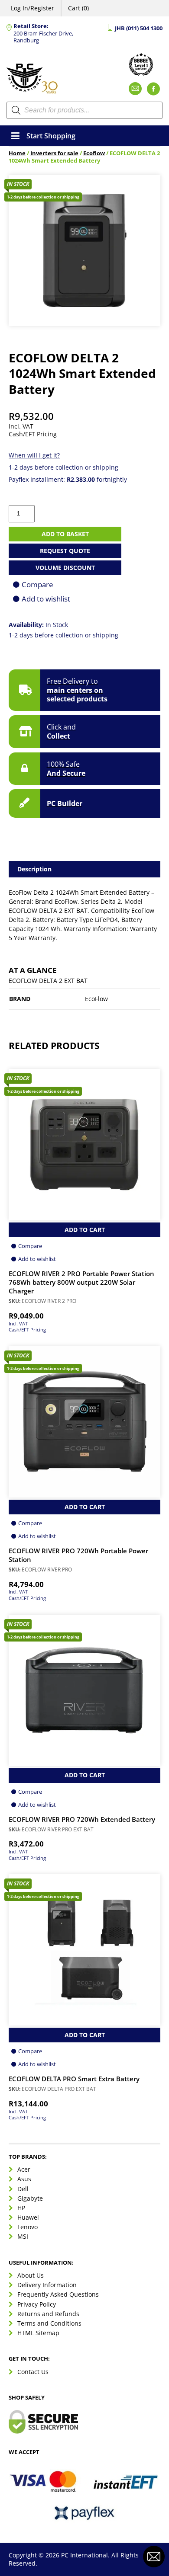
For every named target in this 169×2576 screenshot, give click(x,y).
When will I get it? (34, 455)
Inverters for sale (54, 153)
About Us (31, 2275)
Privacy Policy (37, 2304)
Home (17, 153)
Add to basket (65, 534)
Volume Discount (65, 568)
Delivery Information (47, 2285)
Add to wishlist (46, 599)
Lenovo (28, 2227)
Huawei (28, 2217)
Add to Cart (85, 1230)
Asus (24, 2179)
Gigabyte (30, 2198)
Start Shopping (51, 136)
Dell (23, 2189)
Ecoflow (94, 153)
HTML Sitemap (38, 2333)
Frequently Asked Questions (58, 2294)
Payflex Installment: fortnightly (68, 479)
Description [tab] (34, 869)
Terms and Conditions (49, 2323)
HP (21, 2208)
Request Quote (65, 551)
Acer (24, 2169)
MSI (23, 2236)
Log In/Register (32, 8)
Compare (37, 584)
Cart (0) (78, 8)
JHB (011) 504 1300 (139, 28)
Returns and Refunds (48, 2314)
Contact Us (33, 2372)
